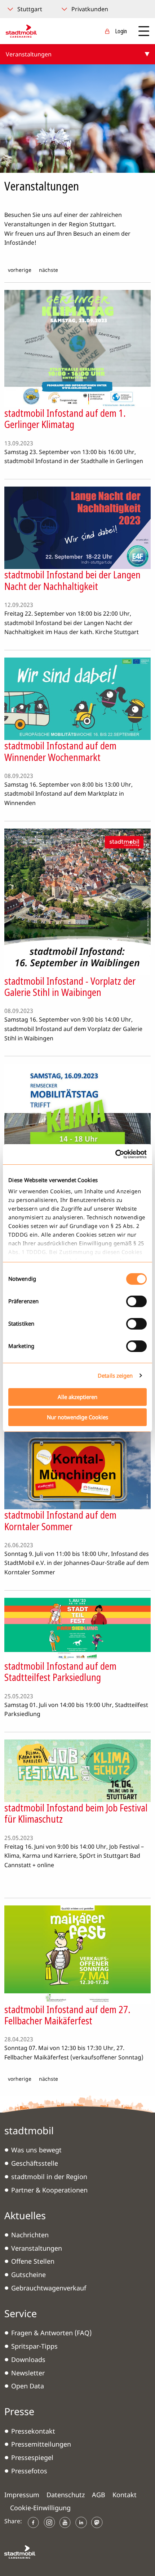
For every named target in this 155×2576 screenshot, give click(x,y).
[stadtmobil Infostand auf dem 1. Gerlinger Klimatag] (77, 348)
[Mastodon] (97, 2522)
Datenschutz (66, 2495)
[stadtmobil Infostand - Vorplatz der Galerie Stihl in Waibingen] (77, 901)
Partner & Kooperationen (49, 2190)
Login (121, 31)
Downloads (28, 2359)
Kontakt (125, 2495)
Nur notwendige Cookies (77, 1417)
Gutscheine (28, 2275)
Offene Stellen (33, 2261)
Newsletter (28, 2373)
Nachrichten (30, 2235)
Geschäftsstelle (35, 2163)
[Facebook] (34, 2522)
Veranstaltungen (37, 2248)
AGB (99, 2495)
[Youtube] (65, 2522)
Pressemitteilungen (41, 2444)
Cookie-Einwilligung (40, 2508)
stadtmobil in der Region (49, 2177)
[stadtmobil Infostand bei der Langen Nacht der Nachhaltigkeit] (77, 527)
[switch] (136, 1301)
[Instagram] (49, 2522)
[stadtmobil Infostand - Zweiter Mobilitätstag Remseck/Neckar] (77, 1125)
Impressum (22, 2495)
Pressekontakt (33, 2431)
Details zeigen (115, 1375)
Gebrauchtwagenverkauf (49, 2288)
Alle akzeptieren (77, 1397)
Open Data (28, 2386)
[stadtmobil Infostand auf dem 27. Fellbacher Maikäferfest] (77, 1954)
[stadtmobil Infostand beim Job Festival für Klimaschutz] (77, 1770)
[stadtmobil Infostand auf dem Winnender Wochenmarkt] (77, 698)
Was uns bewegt (36, 2150)
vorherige (20, 270)
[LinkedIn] (81, 2522)
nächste (48, 270)
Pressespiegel (32, 2457)
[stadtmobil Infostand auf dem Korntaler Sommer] (77, 1470)
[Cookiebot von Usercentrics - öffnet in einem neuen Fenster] (115, 1154)
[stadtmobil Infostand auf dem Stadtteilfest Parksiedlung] (77, 1629)
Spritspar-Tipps (34, 2346)
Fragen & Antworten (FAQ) (51, 2333)
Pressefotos (29, 2471)
